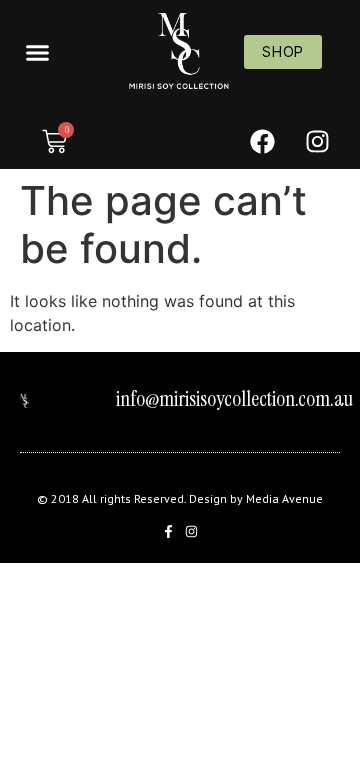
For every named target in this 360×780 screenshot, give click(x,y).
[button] (37, 52)
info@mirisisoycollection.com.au (234, 399)
